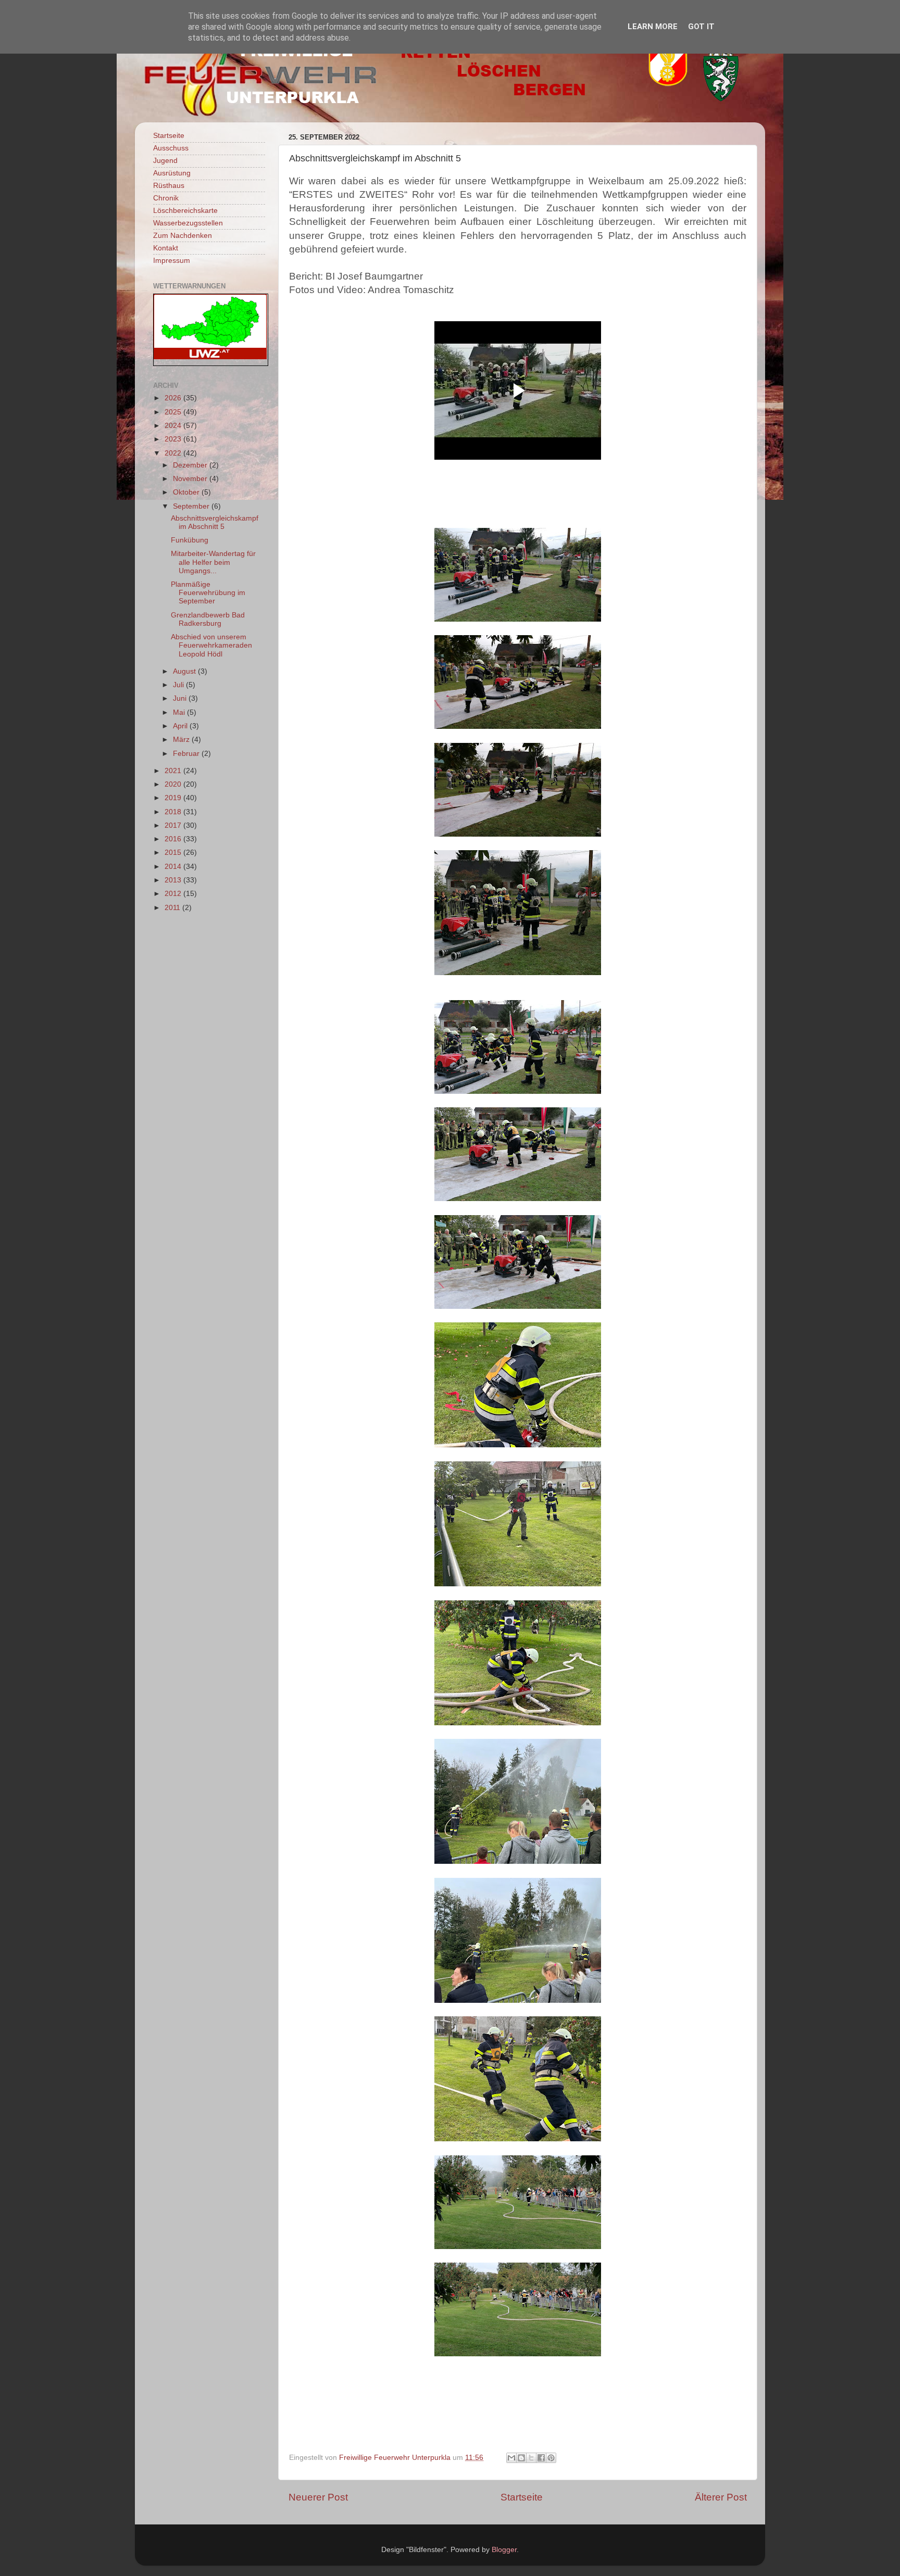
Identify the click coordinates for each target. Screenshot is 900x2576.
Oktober (187, 492)
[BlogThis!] (521, 2458)
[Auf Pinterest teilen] (551, 2458)
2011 (173, 908)
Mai (180, 712)
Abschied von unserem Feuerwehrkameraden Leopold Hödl (211, 645)
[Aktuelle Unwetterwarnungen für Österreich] (210, 357)
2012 (174, 894)
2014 (174, 867)
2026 (174, 398)
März (182, 740)
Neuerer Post (318, 2497)
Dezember (191, 465)
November (191, 479)
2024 (174, 426)
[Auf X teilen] (531, 2458)
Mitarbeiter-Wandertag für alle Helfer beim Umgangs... (213, 562)
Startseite (522, 2497)
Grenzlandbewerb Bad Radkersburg (208, 619)
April (181, 726)
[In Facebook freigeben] (541, 2458)
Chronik (166, 198)
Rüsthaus (169, 186)
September (192, 506)
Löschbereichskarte (185, 211)
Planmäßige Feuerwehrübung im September (208, 593)
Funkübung (190, 540)
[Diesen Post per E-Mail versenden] (511, 2458)
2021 (174, 771)
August (185, 671)
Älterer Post (721, 2497)
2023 (174, 439)
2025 (174, 412)
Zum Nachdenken (183, 236)
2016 (174, 839)
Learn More (653, 27)
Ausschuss (171, 148)
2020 (174, 784)
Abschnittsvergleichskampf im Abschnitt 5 (215, 522)
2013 (174, 880)
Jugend (165, 161)
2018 (174, 812)
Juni (181, 698)
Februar (187, 754)
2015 (174, 853)
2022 (174, 453)
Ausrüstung (172, 173)
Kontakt (166, 248)
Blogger (504, 2550)
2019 (174, 798)
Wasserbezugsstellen (188, 223)
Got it (701, 27)
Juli (179, 685)
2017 (174, 825)
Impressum (172, 261)
